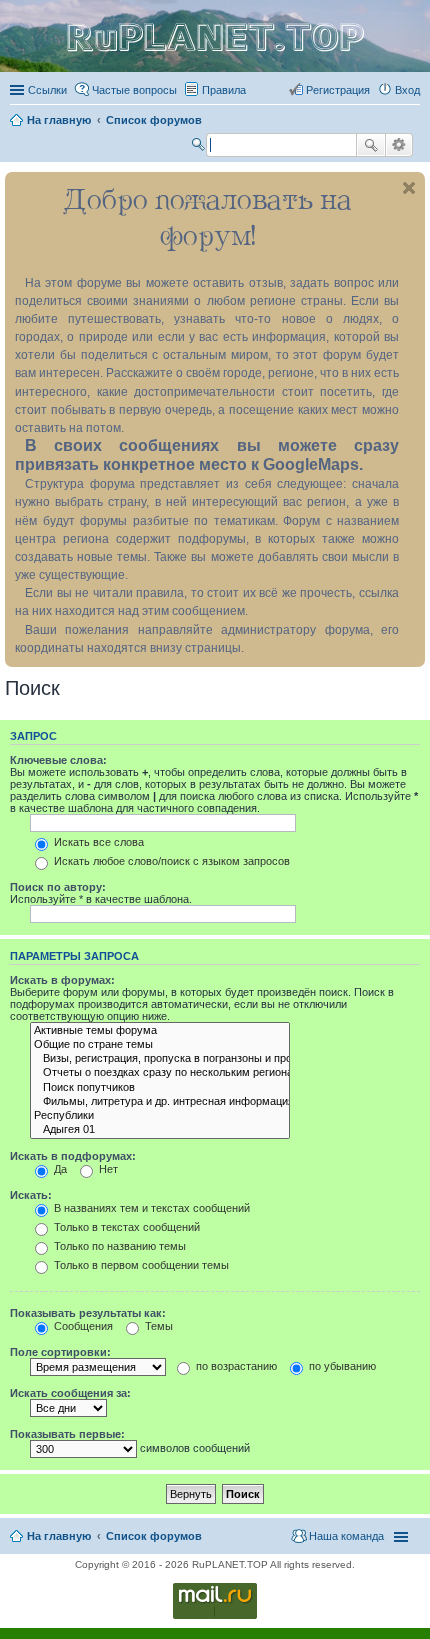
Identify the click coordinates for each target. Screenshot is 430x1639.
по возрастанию (235, 1366)
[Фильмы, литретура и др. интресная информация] (160, 1102)
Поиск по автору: (58, 887)
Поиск (371, 145)
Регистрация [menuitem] (338, 90)
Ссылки (47, 90)
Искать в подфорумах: (73, 1156)
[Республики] (160, 1116)
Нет (107, 1169)
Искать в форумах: (62, 980)
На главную (59, 1536)
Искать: (31, 1195)
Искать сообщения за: (70, 1393)
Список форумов (154, 1536)
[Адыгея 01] (160, 1130)
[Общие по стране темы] (160, 1045)
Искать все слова (97, 842)
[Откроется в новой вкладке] (215, 1617)
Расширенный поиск (399, 145)
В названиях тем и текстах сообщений (150, 1208)
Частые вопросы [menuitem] (134, 90)
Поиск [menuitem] (200, 147)
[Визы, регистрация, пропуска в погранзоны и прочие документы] (160, 1059)
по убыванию (341, 1366)
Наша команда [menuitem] (346, 1536)
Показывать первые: (67, 1434)
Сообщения (82, 1326)
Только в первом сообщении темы (140, 1265)
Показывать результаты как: (88, 1313)
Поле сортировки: (60, 1352)
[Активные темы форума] (160, 1031)
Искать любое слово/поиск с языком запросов (170, 861)
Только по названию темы (118, 1246)
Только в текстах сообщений (125, 1227)
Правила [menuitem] (224, 90)
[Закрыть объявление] (409, 188)
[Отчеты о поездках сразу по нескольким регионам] (160, 1073)
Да (59, 1169)
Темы (157, 1326)
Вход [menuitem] (407, 90)
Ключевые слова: (58, 760)
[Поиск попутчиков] (160, 1088)
